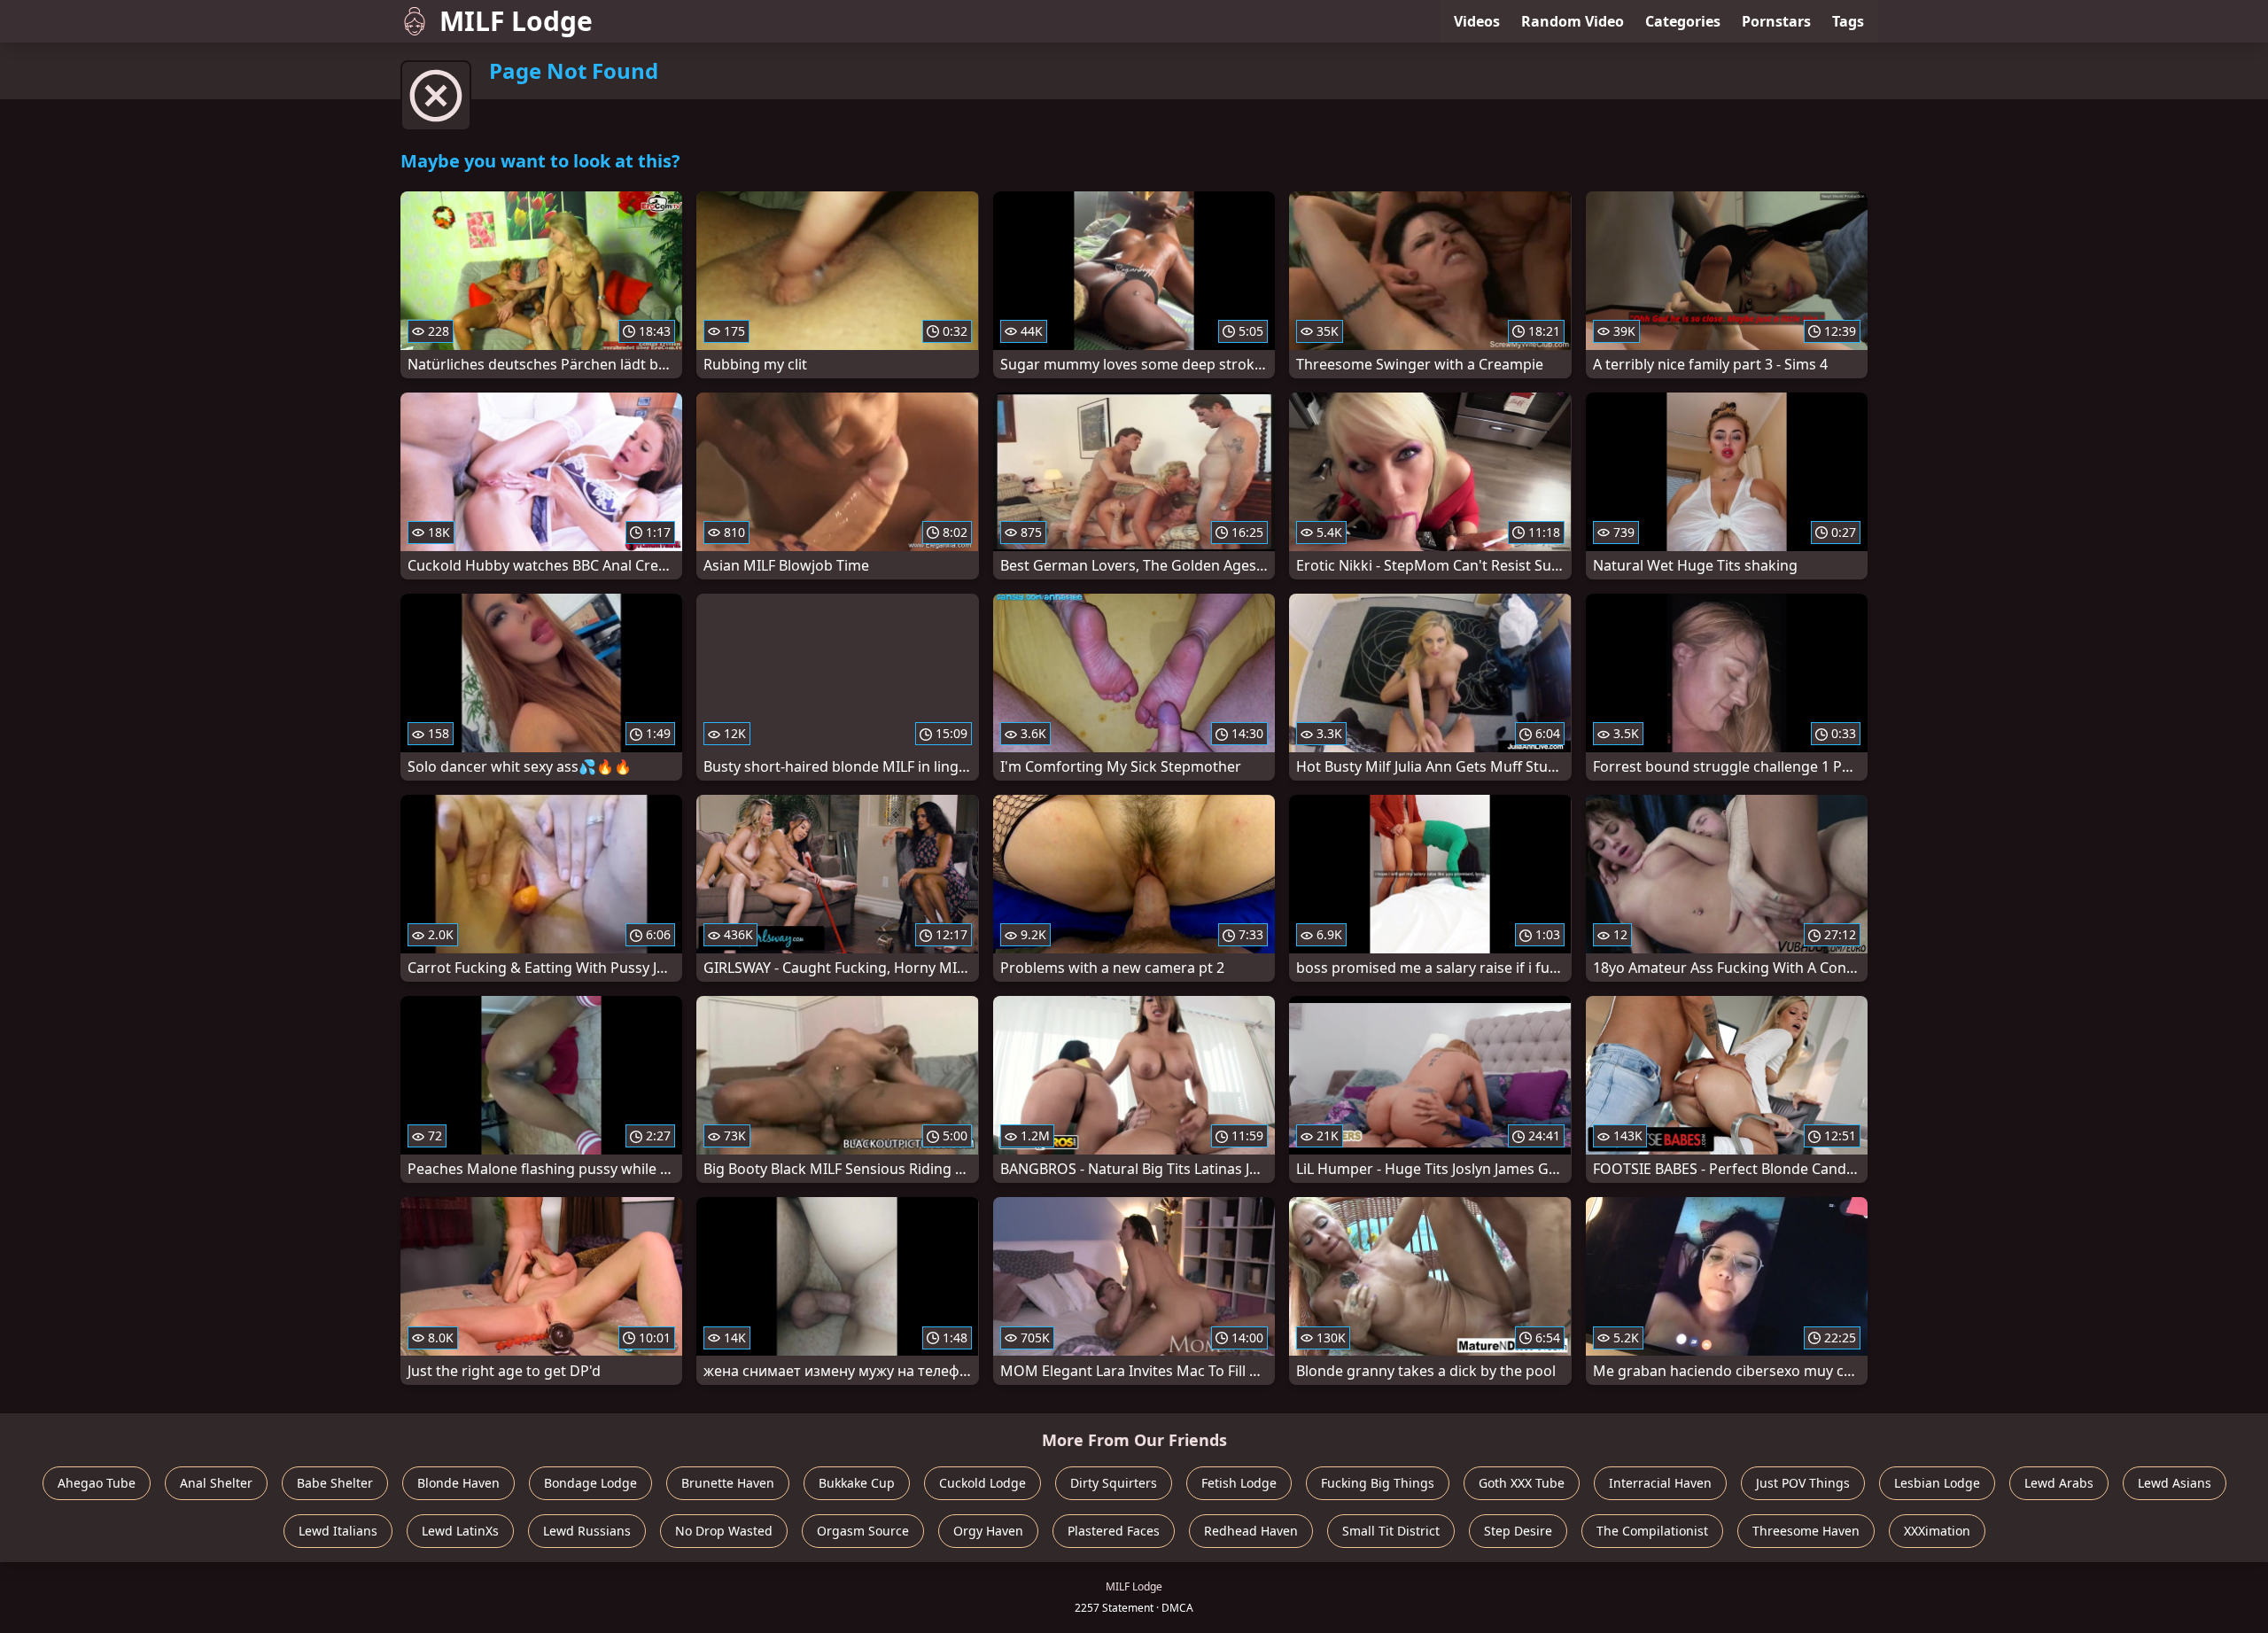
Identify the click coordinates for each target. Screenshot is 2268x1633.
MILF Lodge (516, 21)
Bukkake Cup (857, 1483)
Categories (1683, 21)
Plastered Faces (1114, 1531)
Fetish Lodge (1239, 1483)
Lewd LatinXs (460, 1531)
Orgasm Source (863, 1531)
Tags (1848, 21)
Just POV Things (1803, 1483)
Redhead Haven (1251, 1531)
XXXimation (1937, 1531)
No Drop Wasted (724, 1531)
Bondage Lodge (590, 1483)
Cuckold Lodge (983, 1483)
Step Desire (1518, 1531)
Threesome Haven (1806, 1531)
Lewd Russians (587, 1531)
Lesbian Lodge (1937, 1483)
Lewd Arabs (2059, 1483)
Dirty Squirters (1114, 1483)
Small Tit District (1391, 1531)
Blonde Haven (458, 1483)
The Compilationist (1652, 1531)
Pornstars (1776, 21)
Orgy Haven (988, 1531)
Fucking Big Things (1378, 1483)
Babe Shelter (335, 1483)
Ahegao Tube (97, 1483)
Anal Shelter (216, 1483)
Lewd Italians (338, 1531)
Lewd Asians (2175, 1483)
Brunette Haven (728, 1483)
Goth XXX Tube (1522, 1483)
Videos (1477, 21)
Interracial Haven (1660, 1483)
